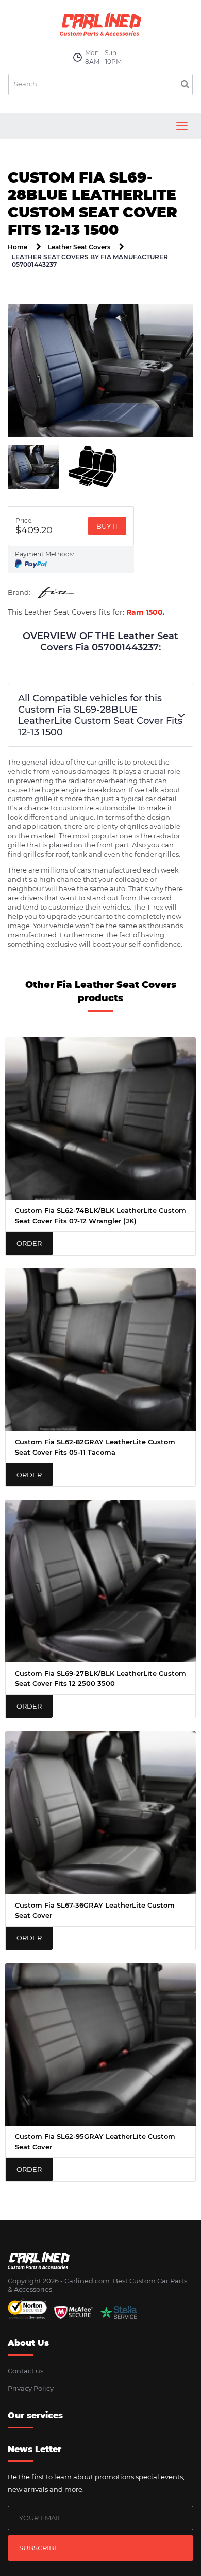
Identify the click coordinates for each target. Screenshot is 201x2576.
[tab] (33, 467)
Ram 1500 (145, 612)
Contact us (26, 2371)
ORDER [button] (29, 1243)
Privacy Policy (31, 2388)
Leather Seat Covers (79, 247)
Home (18, 247)
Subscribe (39, 2548)
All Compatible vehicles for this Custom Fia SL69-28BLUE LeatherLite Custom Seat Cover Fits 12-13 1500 (100, 715)
